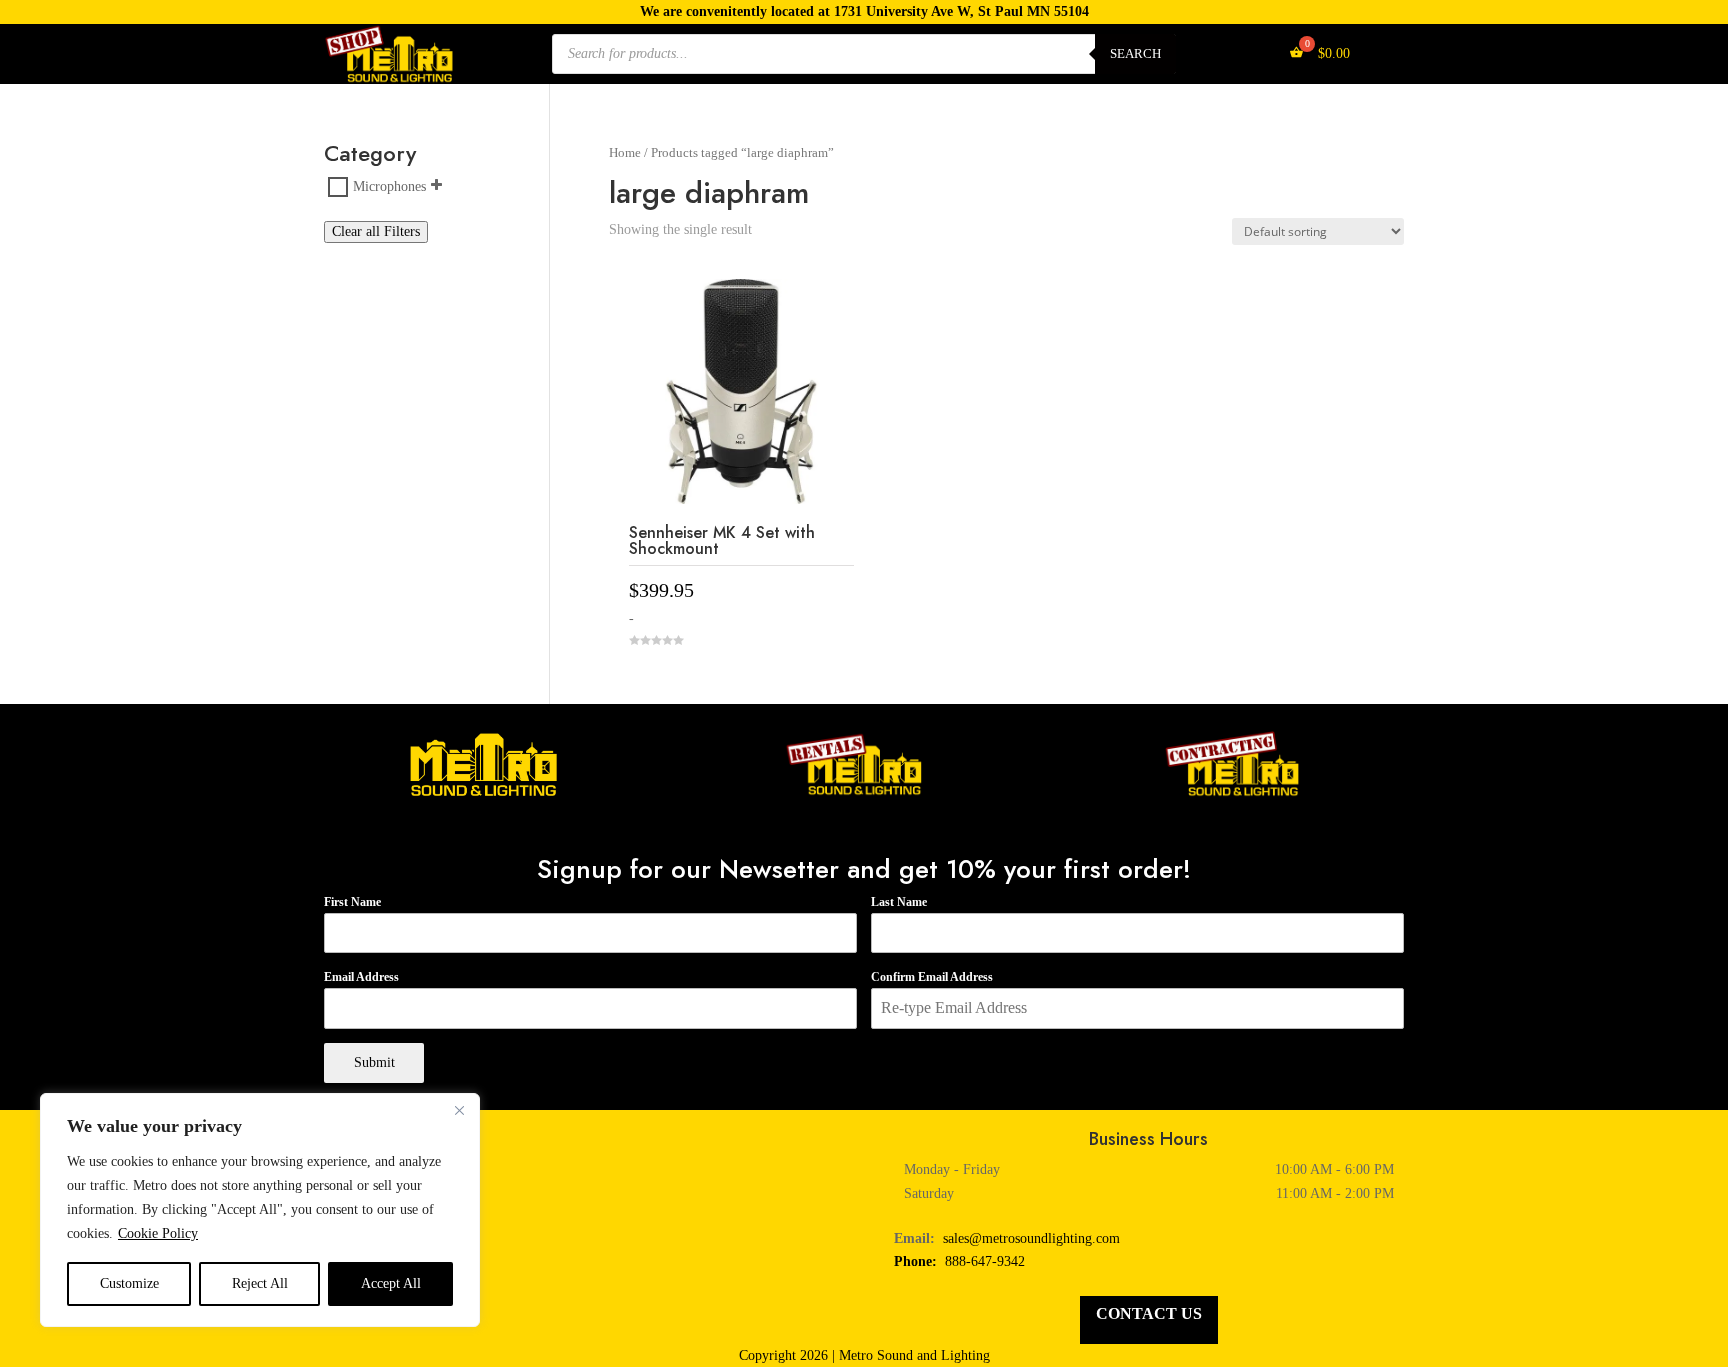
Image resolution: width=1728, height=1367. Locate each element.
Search (1135, 53)
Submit (374, 1062)
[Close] (459, 1110)
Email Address (361, 977)
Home (625, 153)
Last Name (899, 902)
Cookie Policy (158, 1233)
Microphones (389, 186)
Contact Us (1149, 1313)
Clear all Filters (376, 231)
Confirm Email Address (932, 977)
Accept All (391, 1283)
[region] (260, 1210)
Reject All (260, 1283)
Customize (129, 1283)
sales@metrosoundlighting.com (1031, 1238)
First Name (352, 902)
